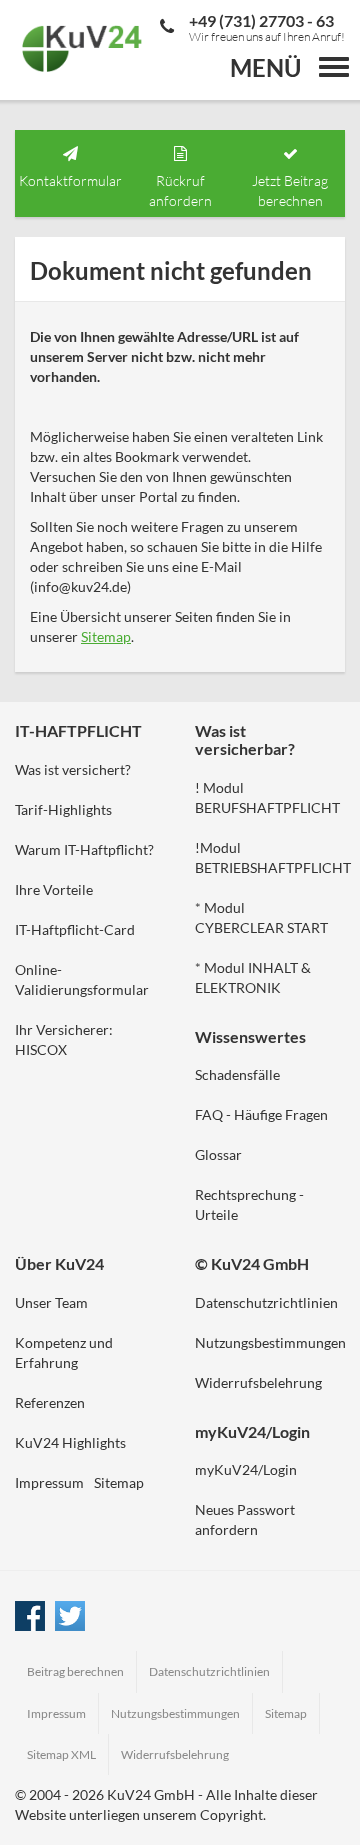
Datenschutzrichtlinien (266, 1302)
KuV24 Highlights (70, 1442)
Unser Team (51, 1302)
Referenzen (50, 1402)
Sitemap (106, 636)
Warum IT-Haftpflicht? (84, 849)
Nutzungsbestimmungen (270, 1342)
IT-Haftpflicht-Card (75, 929)
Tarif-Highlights (63, 809)
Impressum (49, 1482)
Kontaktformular (70, 180)
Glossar (218, 1154)
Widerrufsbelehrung (258, 1382)
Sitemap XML (61, 1754)
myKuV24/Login (246, 1469)
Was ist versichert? (73, 769)
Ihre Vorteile (54, 889)
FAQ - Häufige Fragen (261, 1114)
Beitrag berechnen (75, 1671)
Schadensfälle (237, 1074)
